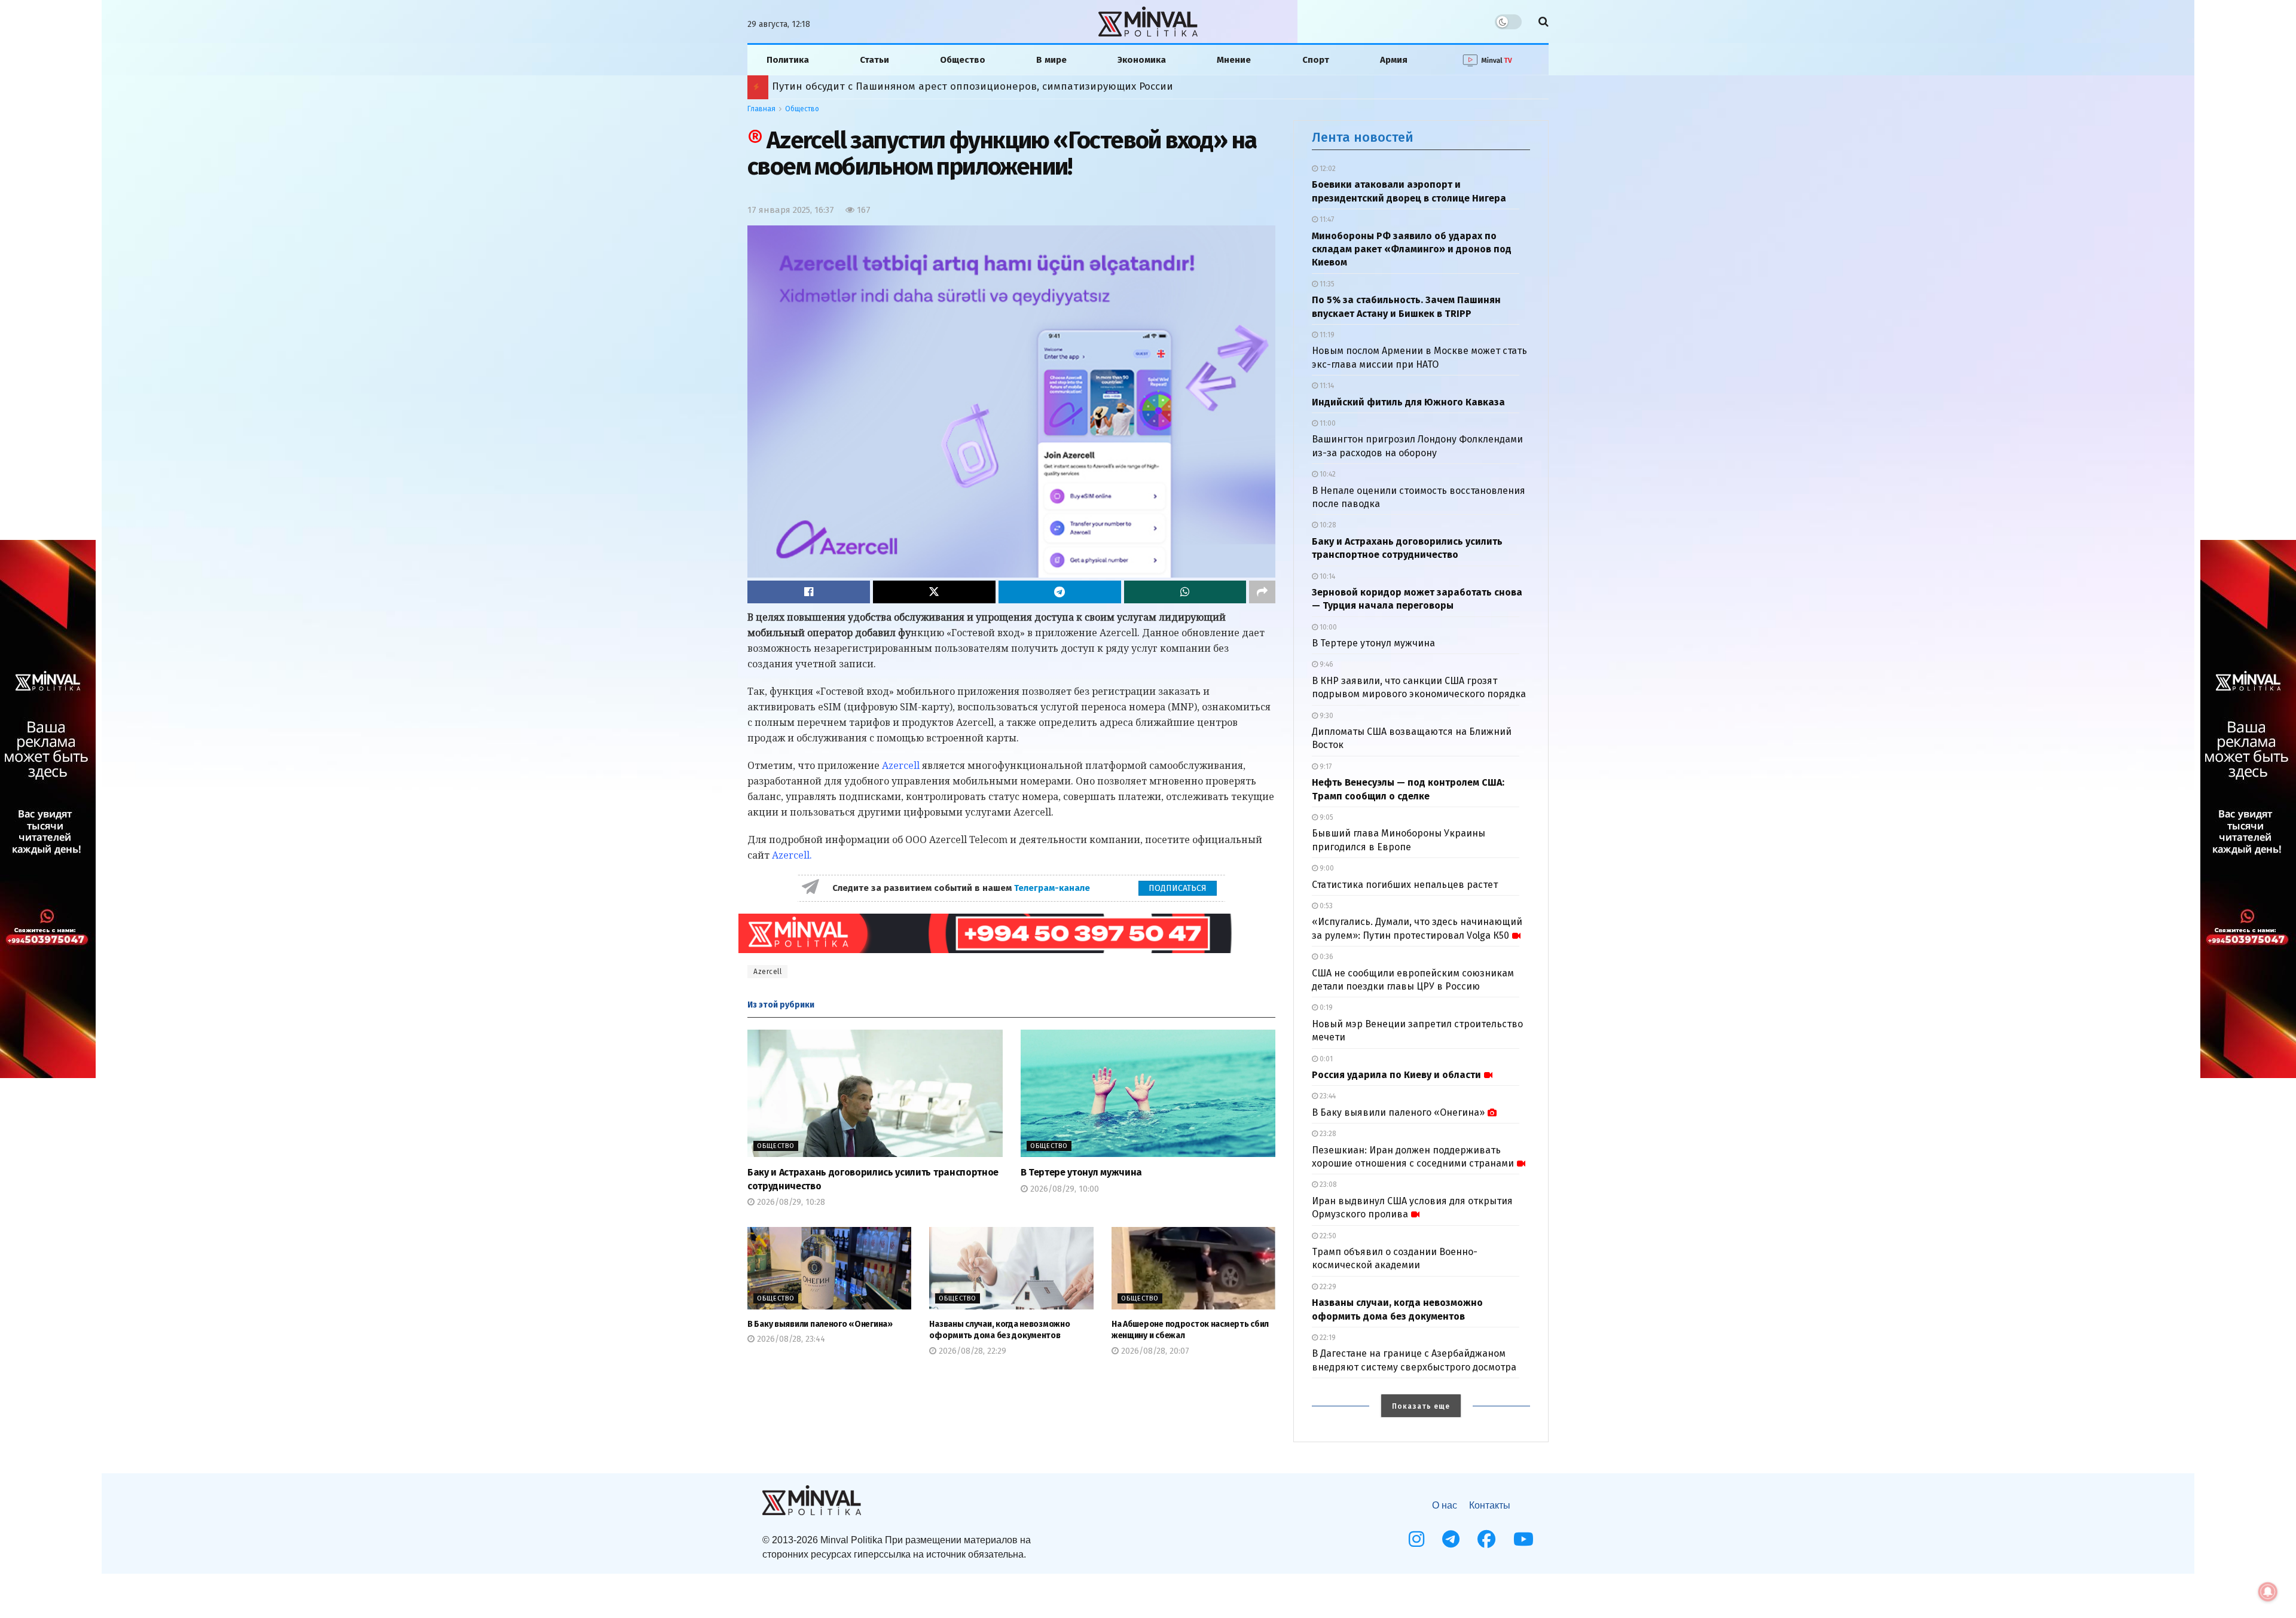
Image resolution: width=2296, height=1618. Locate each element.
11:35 (1326, 284)
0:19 (1325, 1008)
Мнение (1234, 60)
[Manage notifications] (2268, 1592)
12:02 (1327, 169)
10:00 (1327, 627)
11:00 (1327, 423)
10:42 (1327, 474)
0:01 (1325, 1059)
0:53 (1325, 906)
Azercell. (792, 855)
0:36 (1326, 957)
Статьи (874, 60)
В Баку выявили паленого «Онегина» (820, 1324)
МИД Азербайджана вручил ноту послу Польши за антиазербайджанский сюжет (973, 86)
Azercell (901, 765)
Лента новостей (1363, 137)
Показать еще (1421, 1406)
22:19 (1327, 1338)
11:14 (1326, 386)
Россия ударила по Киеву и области (1396, 1075)
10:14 (1326, 576)
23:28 (1327, 1134)
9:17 (1325, 767)
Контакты (1490, 1505)
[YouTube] (1523, 1539)
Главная (761, 109)
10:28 (1327, 525)
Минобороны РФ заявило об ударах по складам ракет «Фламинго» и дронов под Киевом (1412, 249)
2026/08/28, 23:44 (790, 1339)
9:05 (1326, 817)
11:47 (1326, 219)
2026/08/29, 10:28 (790, 1202)
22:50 (1327, 1236)
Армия (1394, 60)
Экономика (1142, 60)
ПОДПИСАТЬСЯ (1178, 888)
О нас (1445, 1505)
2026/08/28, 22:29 (971, 1351)
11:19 (1326, 335)
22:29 (1327, 1287)
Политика (788, 60)
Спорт (1316, 60)
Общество (963, 60)
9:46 (1326, 664)
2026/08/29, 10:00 (1063, 1189)
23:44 (1327, 1096)
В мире (1051, 60)
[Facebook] (1486, 1539)
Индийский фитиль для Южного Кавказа (1408, 402)
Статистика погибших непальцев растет (1405, 885)
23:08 (1327, 1185)
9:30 (1326, 716)
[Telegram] (1451, 1539)
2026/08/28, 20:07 (1154, 1351)
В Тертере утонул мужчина (1081, 1172)
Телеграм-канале (1053, 888)
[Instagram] (1416, 1539)
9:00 (1326, 868)
